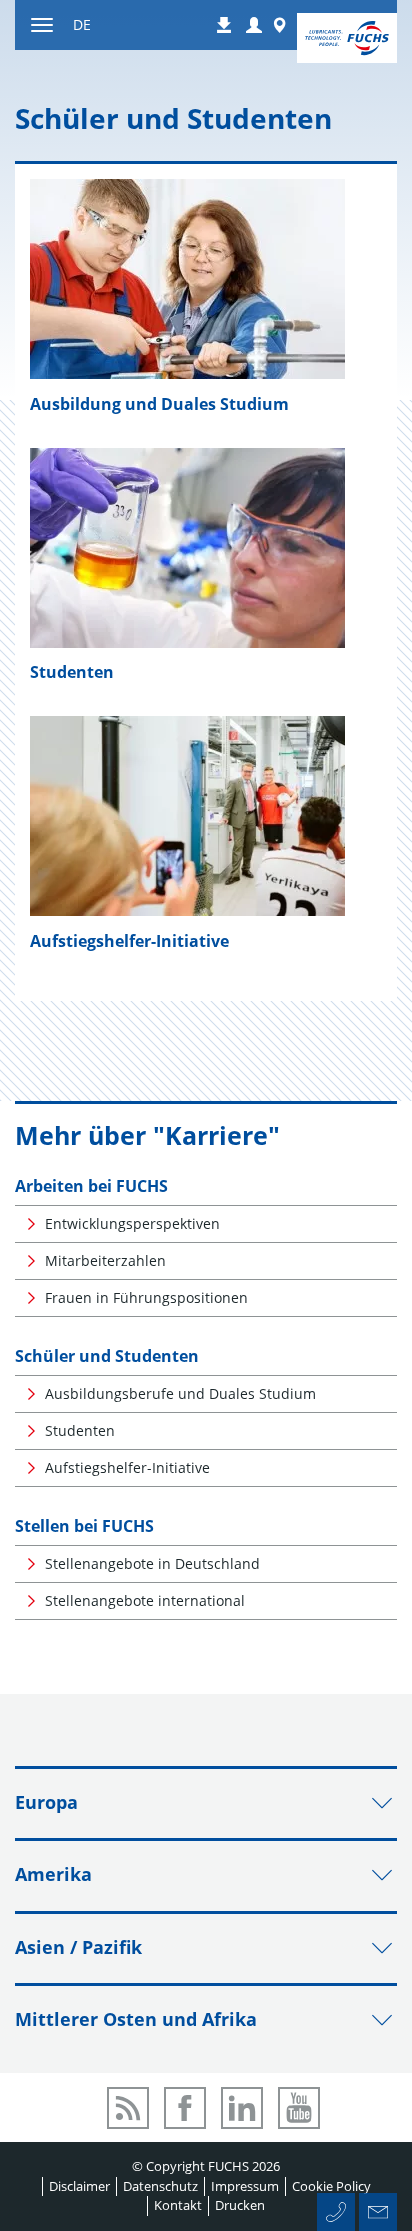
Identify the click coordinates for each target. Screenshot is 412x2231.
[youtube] (299, 2108)
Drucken (240, 2205)
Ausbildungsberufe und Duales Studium (180, 1393)
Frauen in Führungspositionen (146, 1297)
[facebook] (185, 2108)
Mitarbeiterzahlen (105, 1260)
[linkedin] (242, 2108)
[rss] (128, 2108)
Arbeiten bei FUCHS (91, 1186)
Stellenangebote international (145, 1600)
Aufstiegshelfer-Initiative (129, 941)
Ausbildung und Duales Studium (159, 404)
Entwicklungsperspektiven (132, 1223)
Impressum (245, 2186)
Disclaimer (79, 2186)
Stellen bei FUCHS (84, 1526)
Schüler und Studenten (107, 1356)
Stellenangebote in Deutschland (152, 1563)
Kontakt (178, 2205)
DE (82, 24)
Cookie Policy (331, 2186)
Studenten (72, 672)
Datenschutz (160, 2186)
